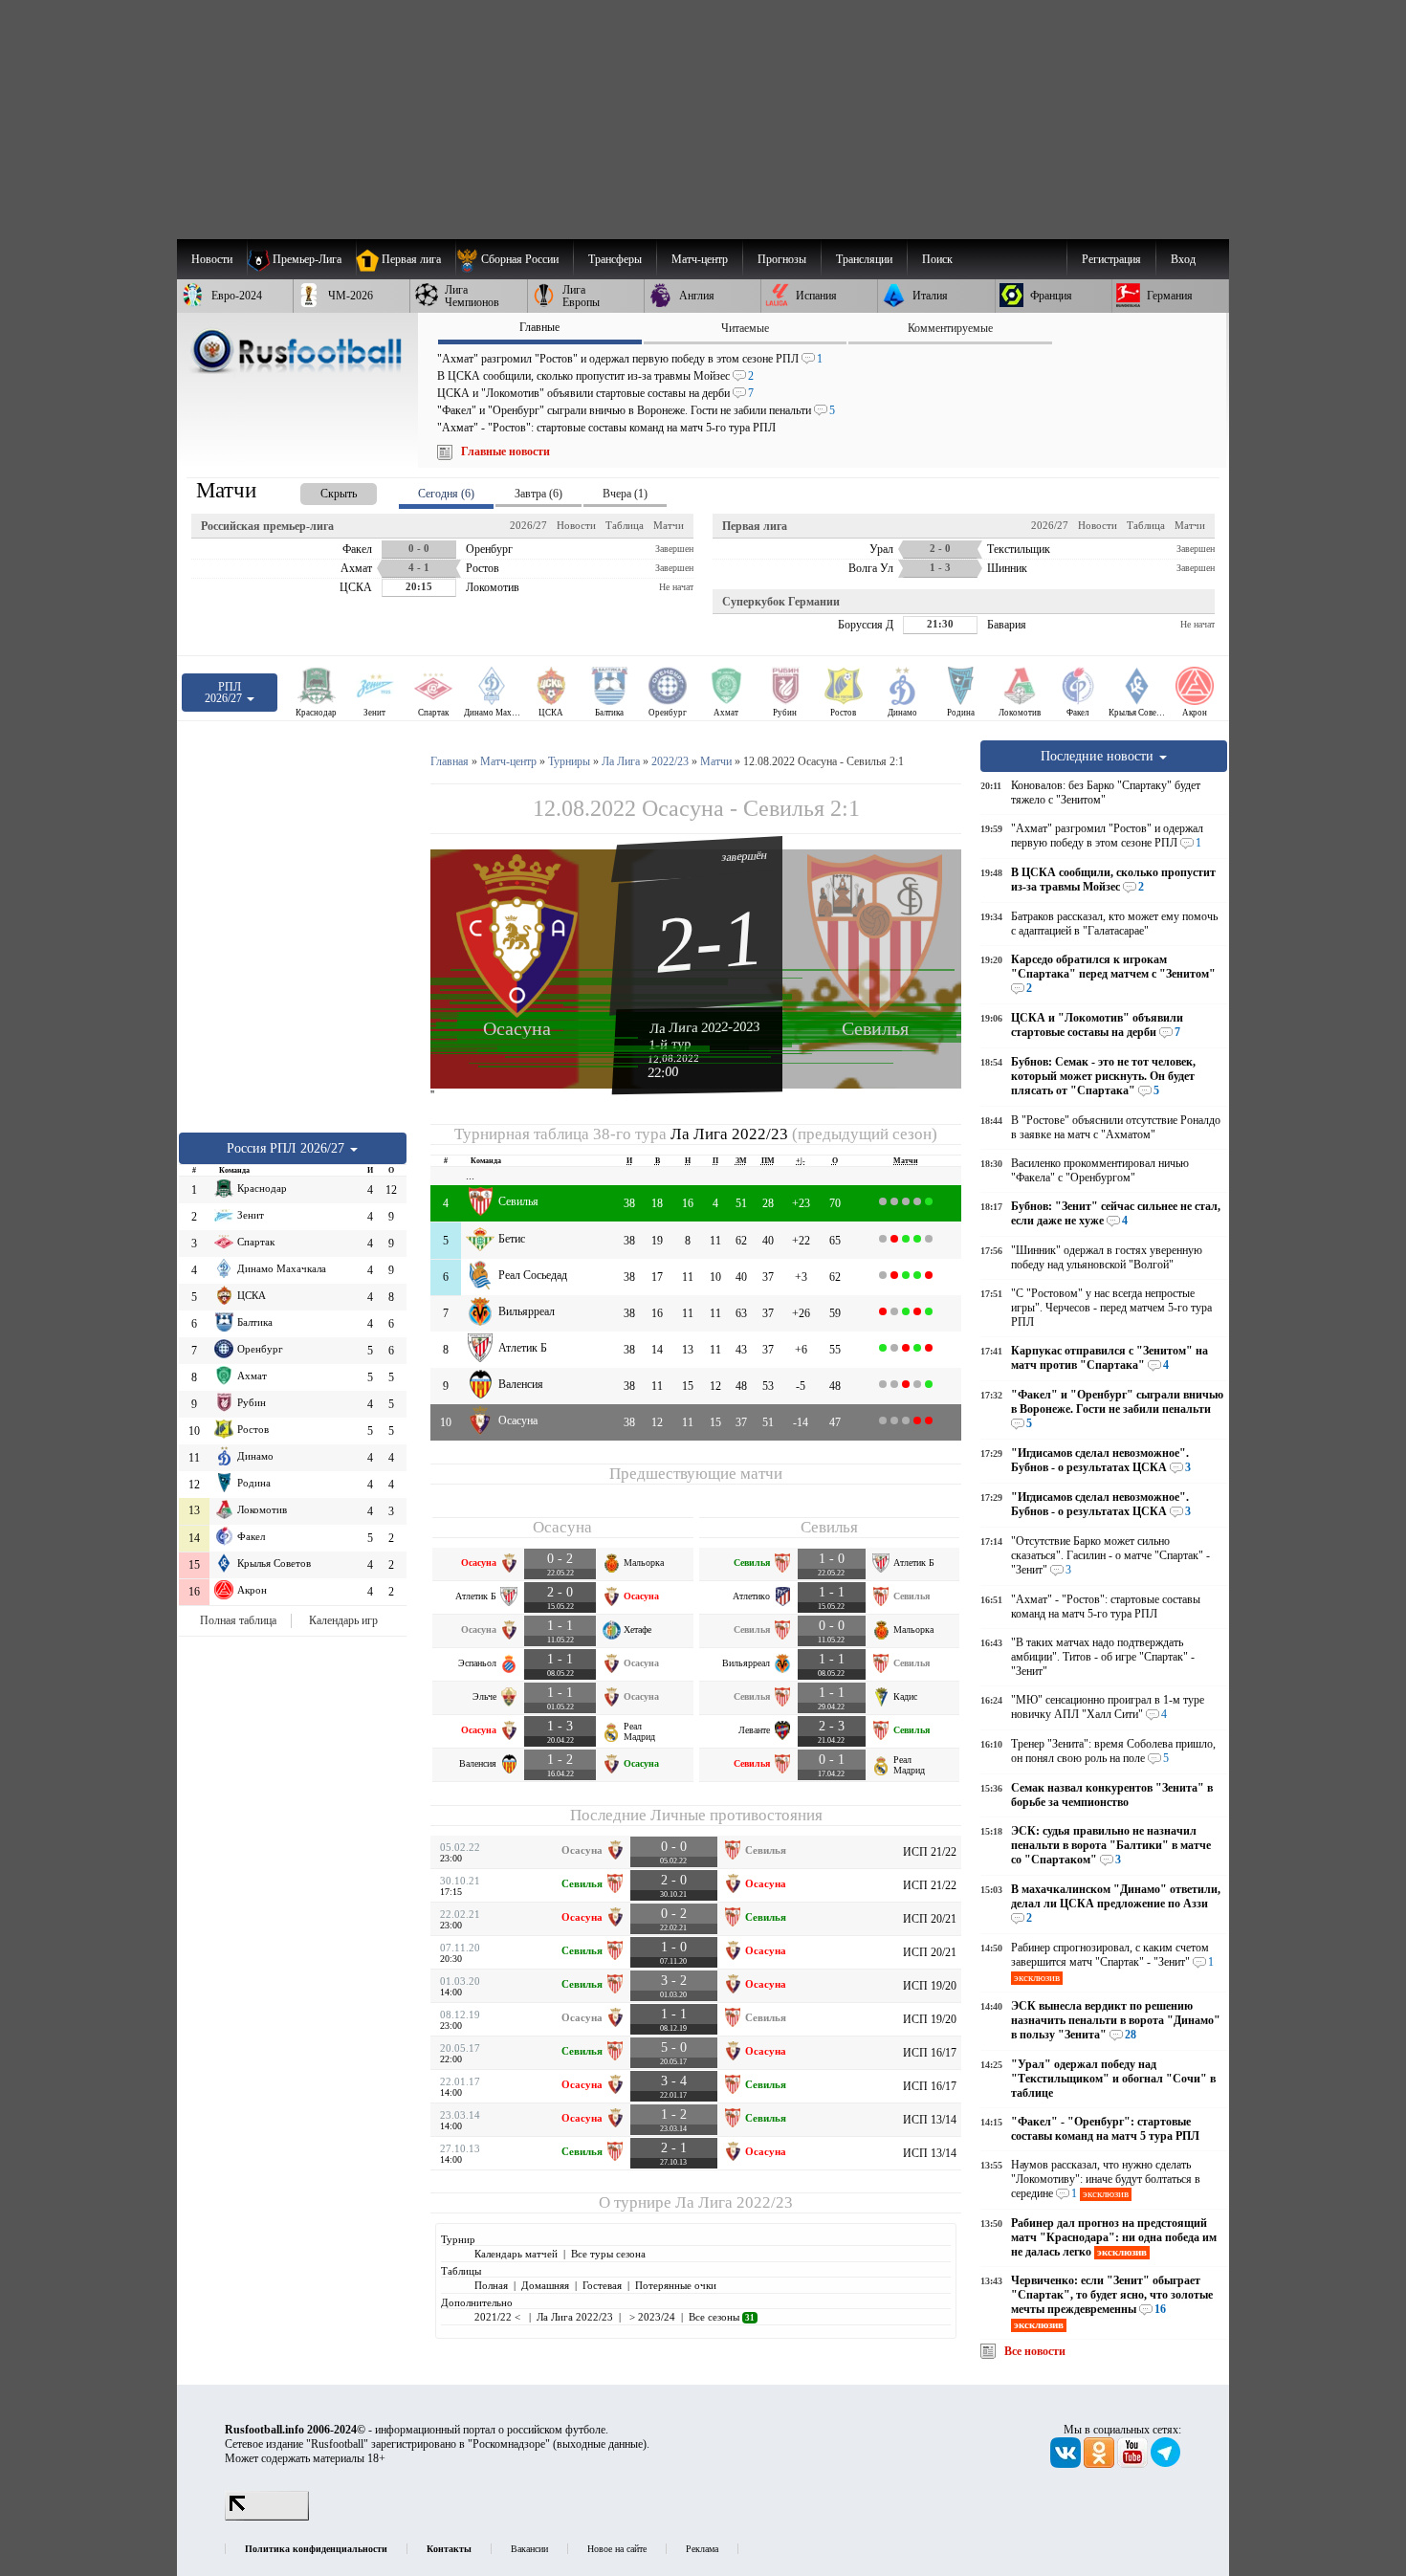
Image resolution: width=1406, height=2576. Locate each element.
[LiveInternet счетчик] (267, 2517)
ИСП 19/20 (930, 1986)
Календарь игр (343, 1620)
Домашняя (545, 2285)
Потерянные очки (676, 2285)
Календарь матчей (516, 2254)
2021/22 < (499, 2317)
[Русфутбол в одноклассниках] (1100, 2464)
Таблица (625, 525)
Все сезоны (722, 2317)
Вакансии (529, 2549)
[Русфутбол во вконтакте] (1067, 2464)
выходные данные (600, 2444)
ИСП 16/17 (930, 2053)
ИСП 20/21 (930, 1919)
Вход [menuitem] (1183, 259)
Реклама (702, 2549)
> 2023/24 (651, 2317)
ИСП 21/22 (930, 1852)
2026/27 (528, 525)
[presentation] (319, 490)
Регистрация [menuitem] (1111, 259)
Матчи (669, 525)
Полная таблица (238, 1620)
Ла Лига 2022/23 (729, 1134)
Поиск (937, 259)
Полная (491, 2285)
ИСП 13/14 (930, 2120)
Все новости (1035, 2351)
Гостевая (602, 2285)
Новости (576, 525)
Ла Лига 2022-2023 (705, 1027)
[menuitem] (514, 259)
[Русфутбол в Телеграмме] (1166, 2464)
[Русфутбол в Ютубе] (1134, 2464)
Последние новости (1099, 756)
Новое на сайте (617, 2549)
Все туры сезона (608, 2254)
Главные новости (505, 451)
